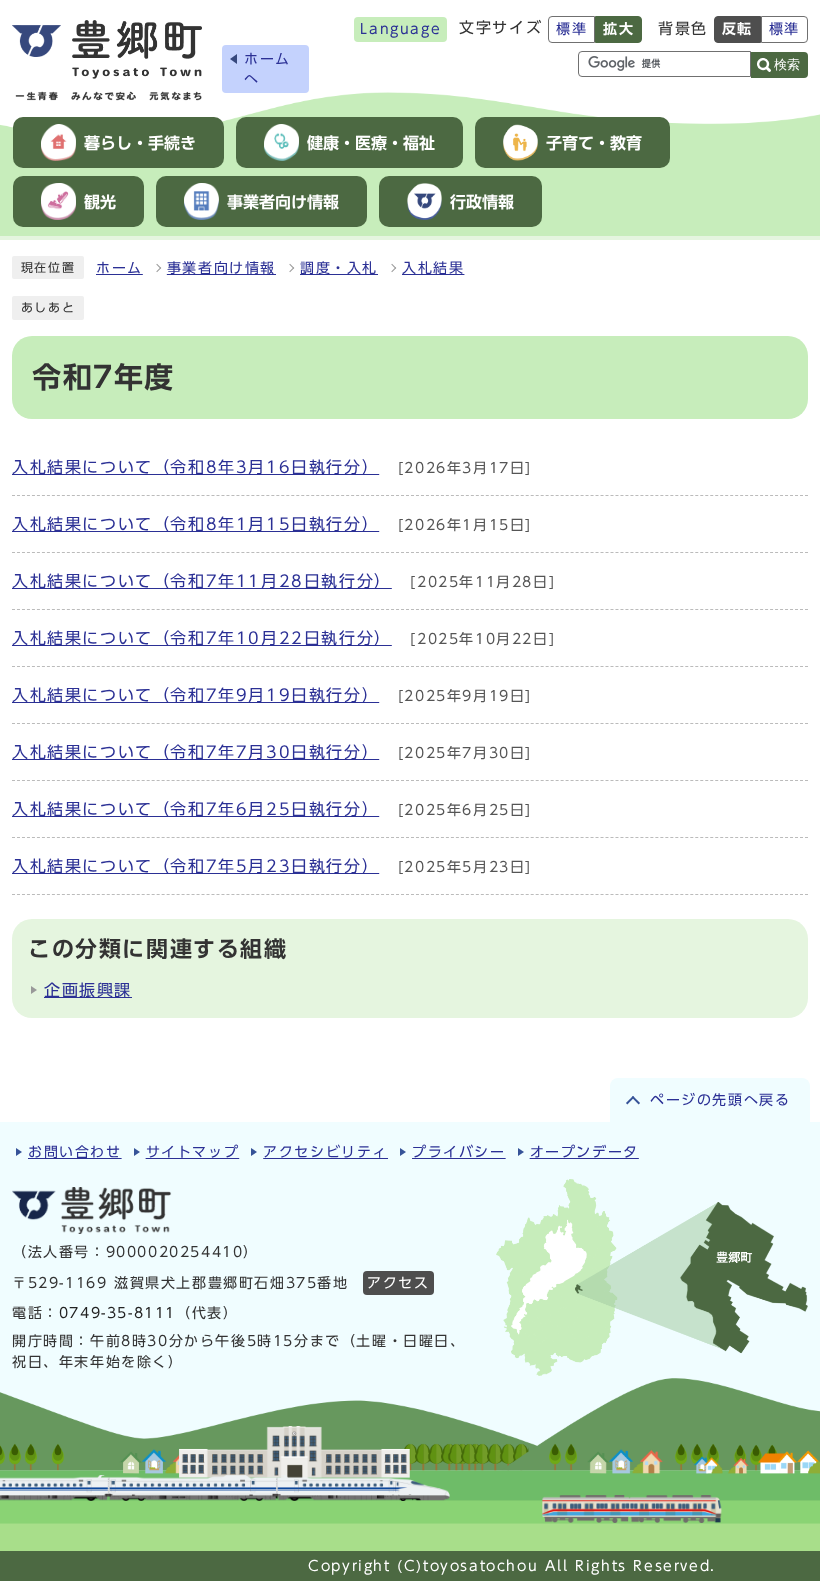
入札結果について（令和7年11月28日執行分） (202, 581)
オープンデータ (584, 1152)
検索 (787, 64)
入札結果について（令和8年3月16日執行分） (195, 467)
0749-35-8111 (117, 1313)
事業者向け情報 (221, 268)
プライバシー (459, 1152)
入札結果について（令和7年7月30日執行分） (195, 752)
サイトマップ (193, 1152)
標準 (571, 29)
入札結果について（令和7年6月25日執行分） (195, 809)
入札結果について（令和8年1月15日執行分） (195, 524)
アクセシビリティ (325, 1152)
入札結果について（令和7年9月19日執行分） (195, 695)
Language (400, 29)
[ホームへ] (107, 60)
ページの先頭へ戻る (720, 1100)
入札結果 (433, 268)
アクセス (398, 1283)
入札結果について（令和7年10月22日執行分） (202, 638)
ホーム (119, 268)
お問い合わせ (75, 1152)
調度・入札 (339, 268)
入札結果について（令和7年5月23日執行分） (195, 866)
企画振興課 (88, 990)
